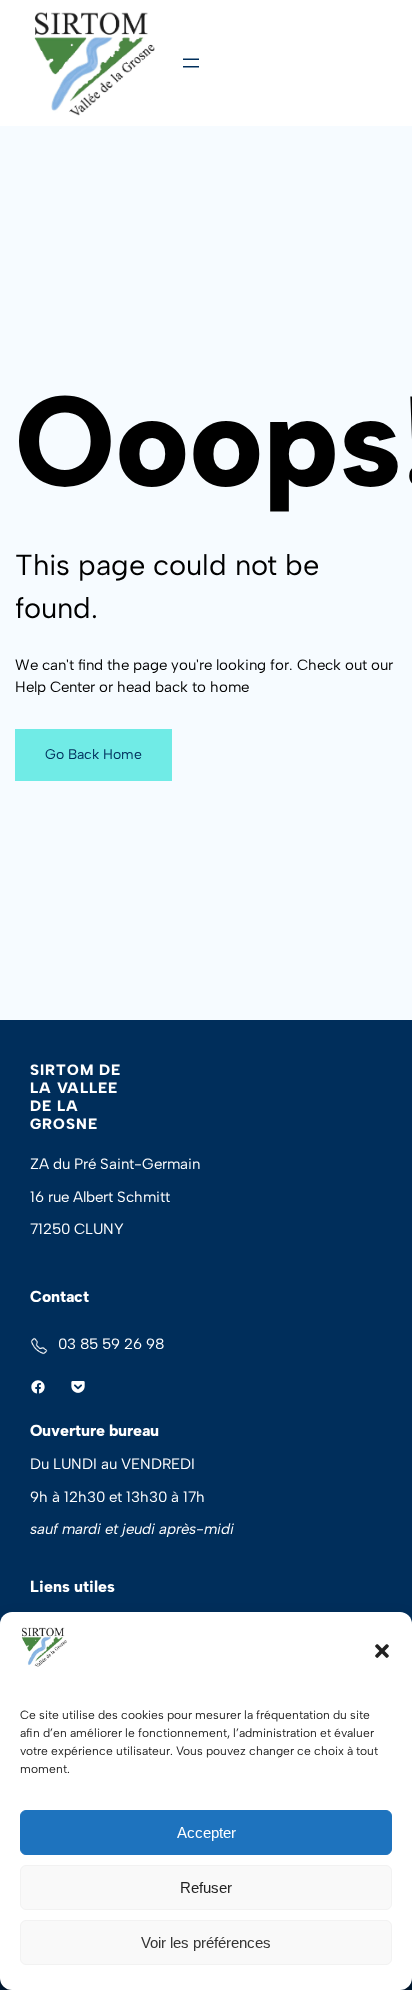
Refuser (206, 1887)
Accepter (206, 1832)
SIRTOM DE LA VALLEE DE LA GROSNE (75, 1097)
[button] (382, 1651)
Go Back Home (93, 754)
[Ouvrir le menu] (191, 63)
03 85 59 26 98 (111, 1344)
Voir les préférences (206, 1942)
